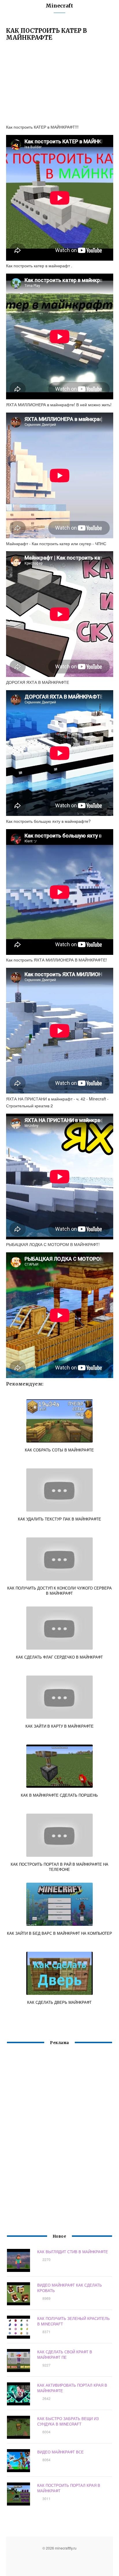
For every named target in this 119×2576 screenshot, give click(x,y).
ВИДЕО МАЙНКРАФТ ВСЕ (61, 2452)
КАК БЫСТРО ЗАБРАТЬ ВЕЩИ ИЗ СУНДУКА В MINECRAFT (68, 2421)
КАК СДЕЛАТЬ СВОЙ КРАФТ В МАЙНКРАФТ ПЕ (65, 2354)
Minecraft (59, 6)
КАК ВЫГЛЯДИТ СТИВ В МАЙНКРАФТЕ (73, 2252)
